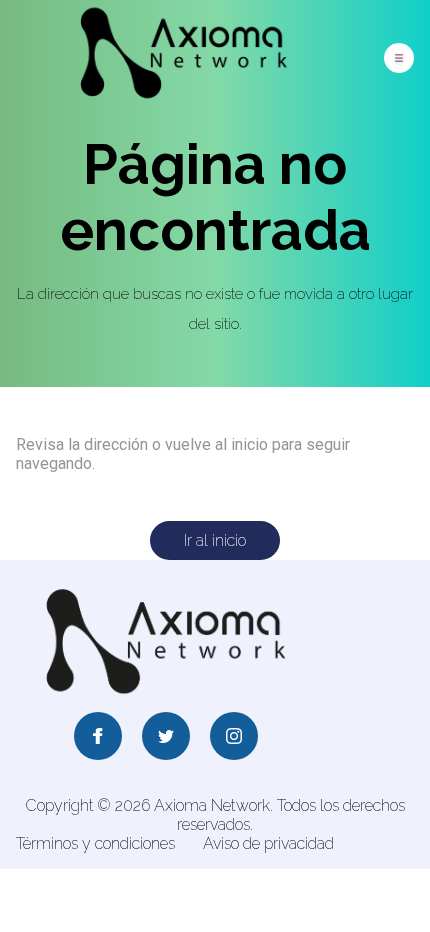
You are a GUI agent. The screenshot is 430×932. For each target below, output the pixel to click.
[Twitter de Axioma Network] (166, 738)
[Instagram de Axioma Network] (234, 738)
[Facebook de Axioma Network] (98, 738)
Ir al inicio (215, 540)
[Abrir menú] (399, 58)
